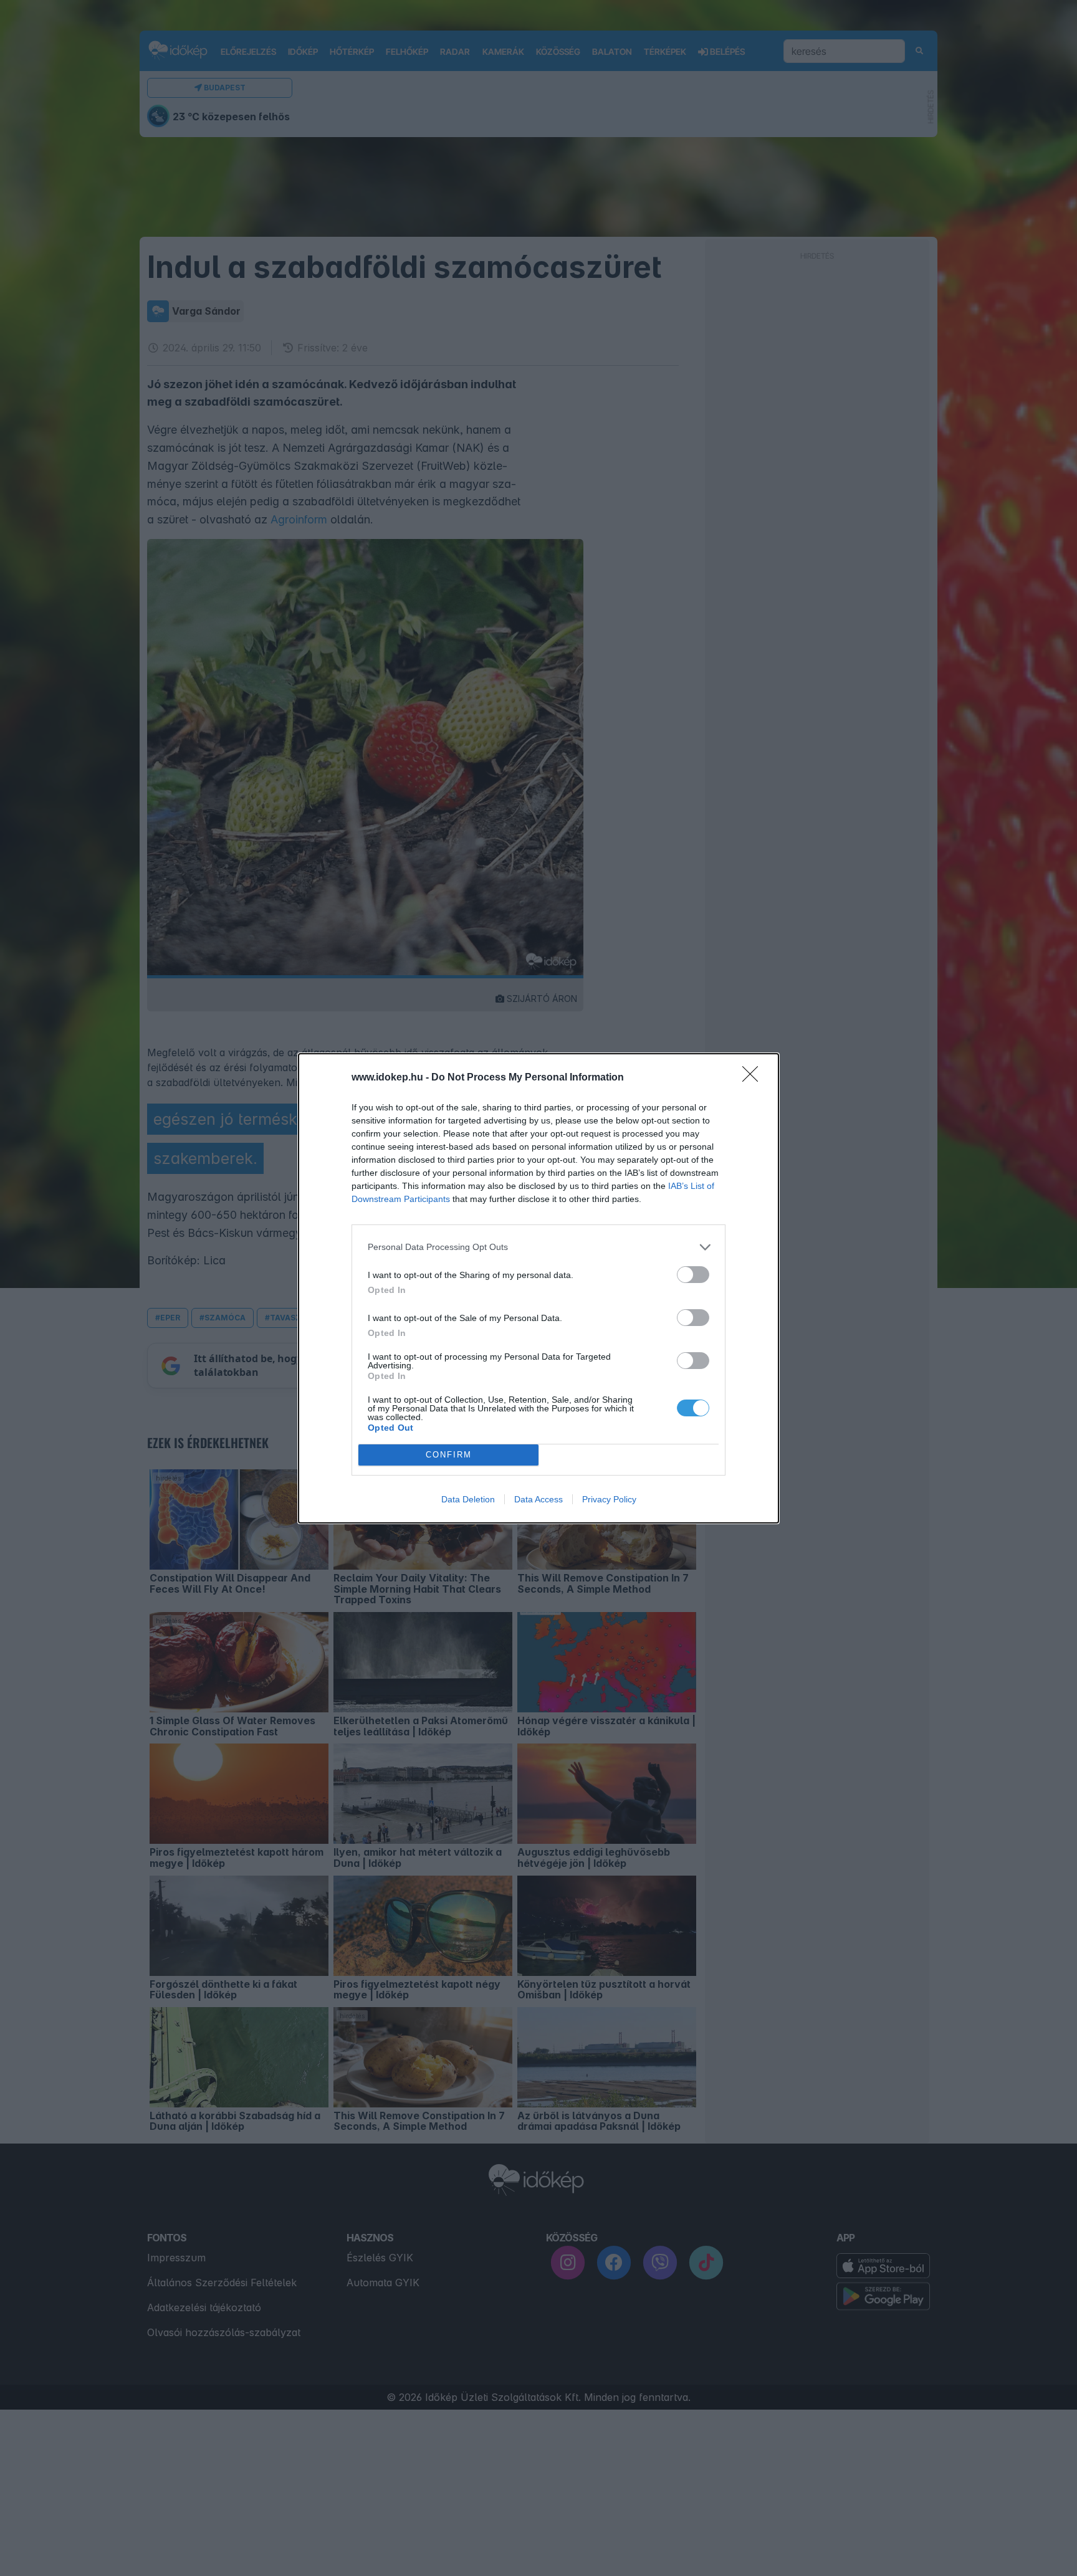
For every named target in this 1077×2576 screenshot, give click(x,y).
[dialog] (538, 1288)
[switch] (693, 1275)
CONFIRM (449, 1455)
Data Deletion (468, 1499)
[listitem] (538, 1247)
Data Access (538, 1499)
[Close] (754, 1078)
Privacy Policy (609, 1499)
